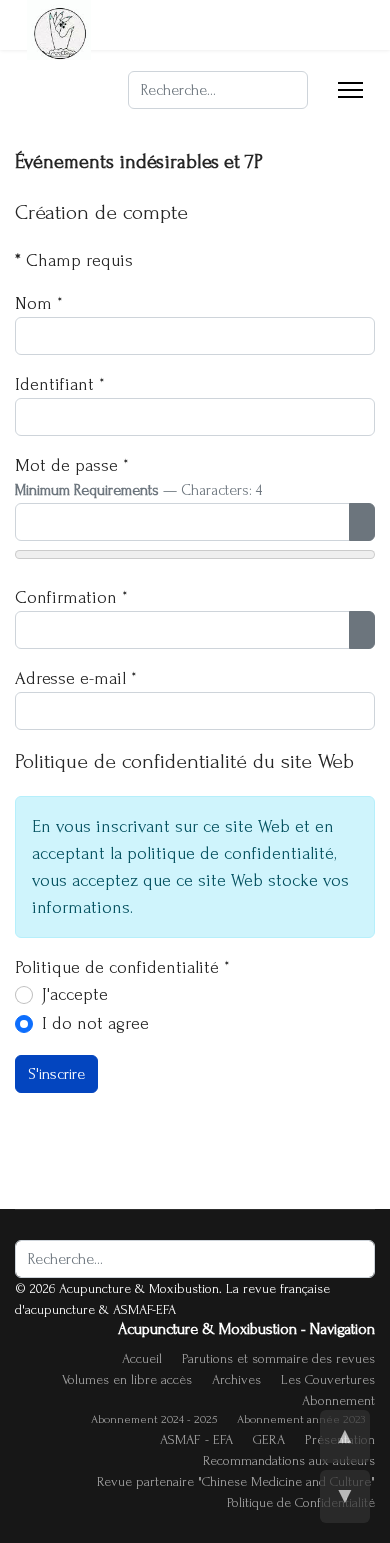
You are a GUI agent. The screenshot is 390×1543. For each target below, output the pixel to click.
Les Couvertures (328, 1379)
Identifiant (60, 384)
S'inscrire (56, 1074)
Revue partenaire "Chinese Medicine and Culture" (236, 1481)
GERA (269, 1439)
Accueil (142, 1358)
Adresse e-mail (76, 678)
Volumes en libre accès (127, 1379)
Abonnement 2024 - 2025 (154, 1419)
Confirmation (71, 597)
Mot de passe (72, 465)
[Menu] (350, 90)
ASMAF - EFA (196, 1439)
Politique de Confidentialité (301, 1502)
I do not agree (95, 1023)
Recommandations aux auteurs (289, 1460)
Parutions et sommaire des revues (278, 1358)
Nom (39, 303)
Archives (236, 1379)
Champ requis (74, 260)
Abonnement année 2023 (301, 1419)
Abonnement (338, 1400)
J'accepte (75, 994)
